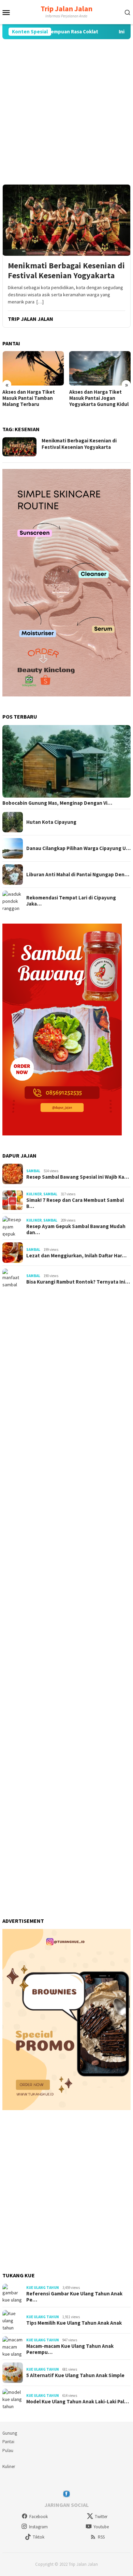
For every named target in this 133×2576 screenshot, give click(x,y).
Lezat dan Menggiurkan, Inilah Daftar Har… (76, 1256)
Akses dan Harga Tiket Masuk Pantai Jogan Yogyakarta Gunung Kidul (99, 398)
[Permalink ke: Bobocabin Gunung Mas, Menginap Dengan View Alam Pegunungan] (66, 761)
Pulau (8, 2451)
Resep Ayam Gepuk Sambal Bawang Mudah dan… (76, 1229)
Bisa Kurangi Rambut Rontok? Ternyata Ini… (78, 1282)
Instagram (38, 2527)
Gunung (10, 2433)
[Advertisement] (66, 112)
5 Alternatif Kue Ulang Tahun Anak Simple (75, 2375)
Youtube (101, 2527)
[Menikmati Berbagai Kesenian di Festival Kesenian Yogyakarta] (66, 220)
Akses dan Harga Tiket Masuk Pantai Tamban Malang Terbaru (29, 398)
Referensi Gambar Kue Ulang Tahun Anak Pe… (74, 2297)
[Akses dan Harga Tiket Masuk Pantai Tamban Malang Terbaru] (33, 368)
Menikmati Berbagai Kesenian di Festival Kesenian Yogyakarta (66, 271)
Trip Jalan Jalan (66, 9)
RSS (101, 2537)
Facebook (39, 2517)
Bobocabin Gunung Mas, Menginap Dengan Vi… (57, 803)
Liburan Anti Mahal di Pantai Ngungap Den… (78, 875)
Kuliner (34, 1194)
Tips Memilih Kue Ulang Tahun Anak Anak (74, 2323)
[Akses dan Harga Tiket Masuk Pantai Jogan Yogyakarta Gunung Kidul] (100, 368)
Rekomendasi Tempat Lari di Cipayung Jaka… (71, 901)
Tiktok (39, 2537)
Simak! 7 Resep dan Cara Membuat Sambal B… (75, 1203)
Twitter (101, 2517)
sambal (33, 1171)
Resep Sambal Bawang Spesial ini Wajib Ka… (78, 1177)
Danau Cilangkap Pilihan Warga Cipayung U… (78, 848)
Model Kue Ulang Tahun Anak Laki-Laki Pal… (78, 2402)
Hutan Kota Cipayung (51, 822)
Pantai (8, 2442)
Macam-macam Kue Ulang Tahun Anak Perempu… (70, 2349)
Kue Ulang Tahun (43, 2288)
